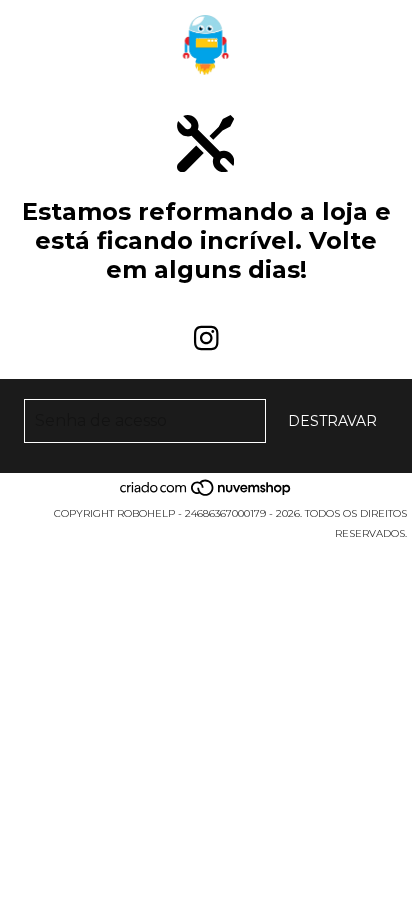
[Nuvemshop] (206, 493)
